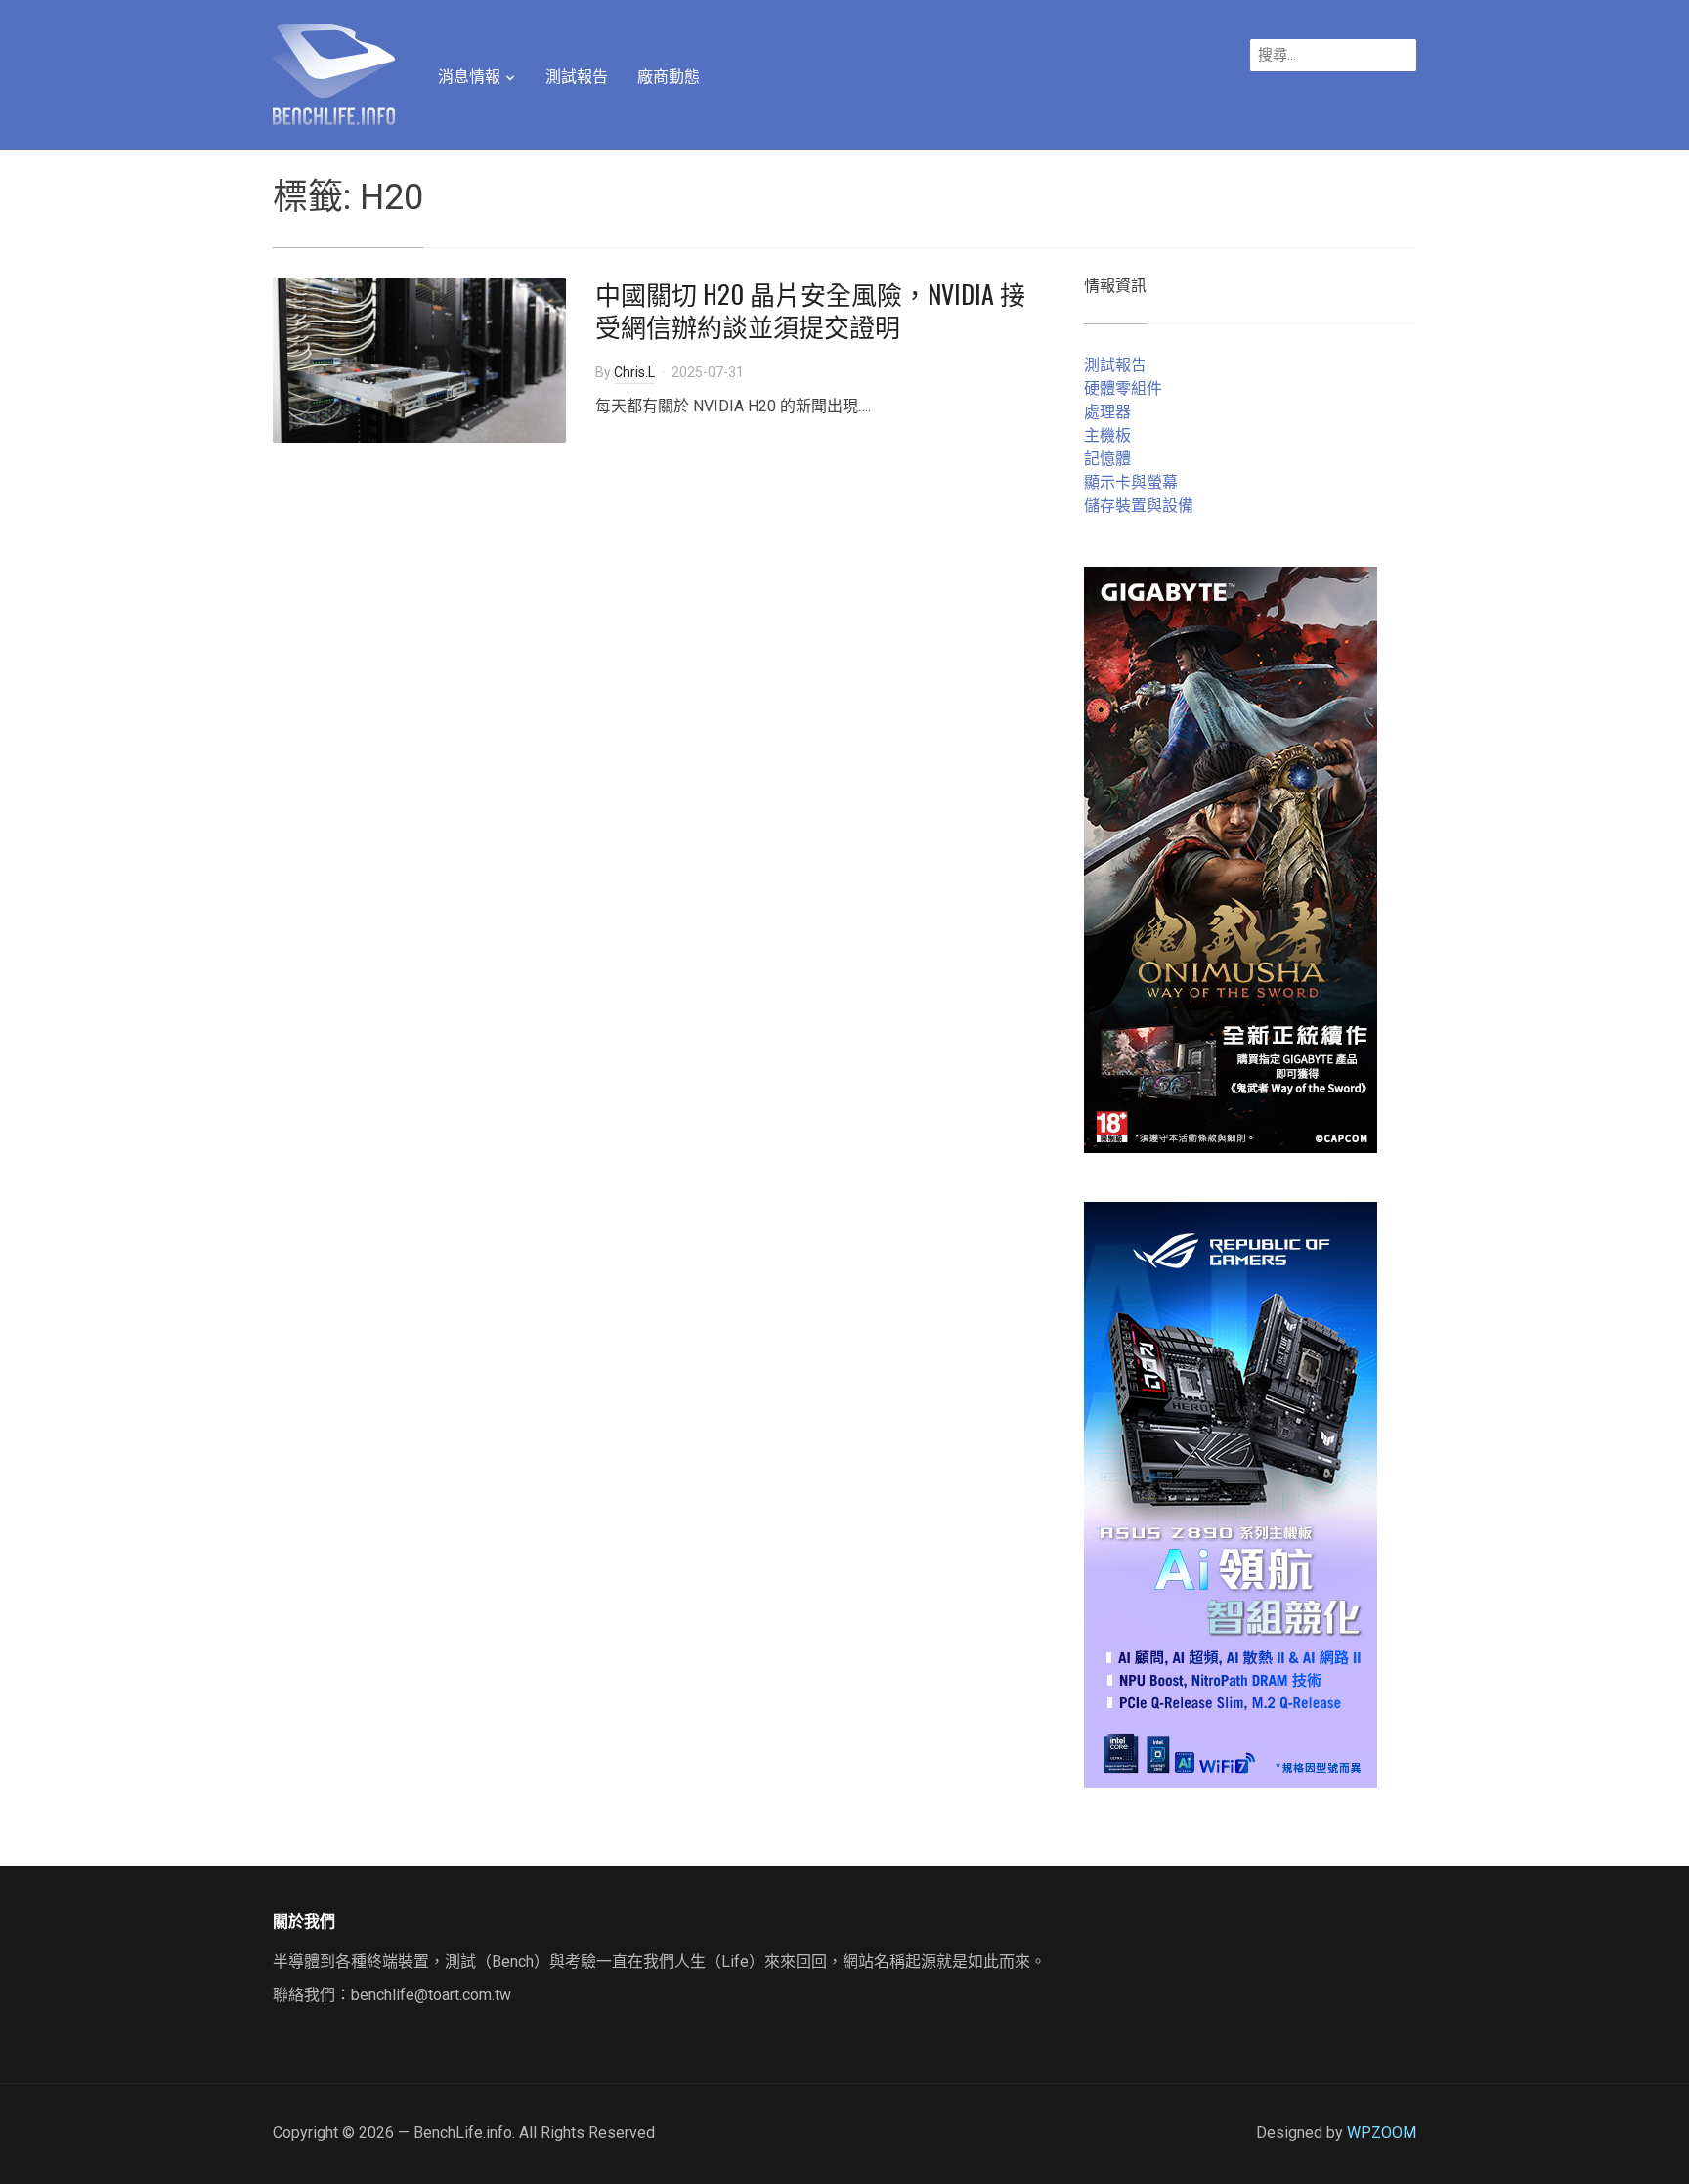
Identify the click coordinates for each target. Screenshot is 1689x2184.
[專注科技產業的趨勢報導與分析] (334, 72)
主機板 (1107, 435)
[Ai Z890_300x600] (1231, 1494)
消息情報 (469, 77)
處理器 (1107, 412)
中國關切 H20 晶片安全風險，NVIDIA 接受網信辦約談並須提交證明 (810, 310)
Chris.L (634, 372)
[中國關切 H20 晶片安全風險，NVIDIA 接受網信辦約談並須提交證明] (419, 358)
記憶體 (1107, 459)
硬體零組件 (1123, 388)
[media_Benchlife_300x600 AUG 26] (1231, 858)
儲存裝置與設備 (1139, 506)
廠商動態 (669, 77)
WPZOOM (1382, 2133)
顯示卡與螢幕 (1131, 482)
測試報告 (577, 77)
